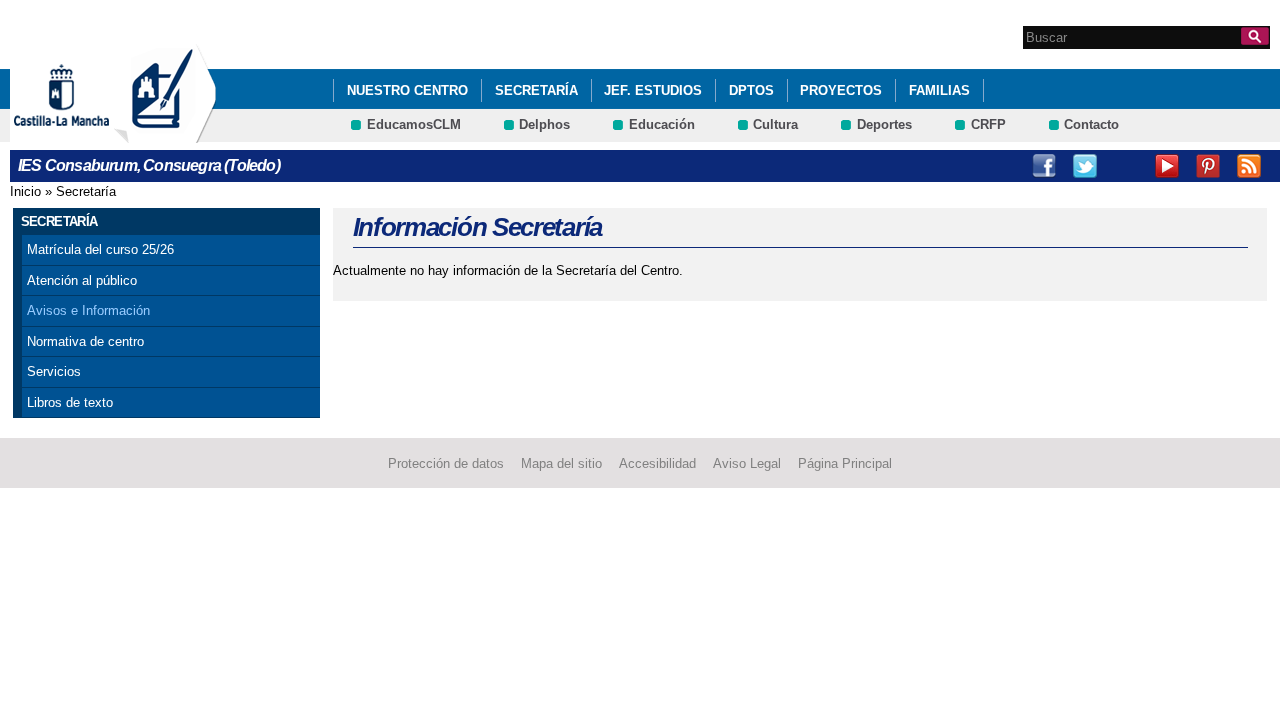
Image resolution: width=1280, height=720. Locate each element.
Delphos (544, 124)
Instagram (1126, 166)
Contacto (1091, 124)
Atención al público (82, 280)
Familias (939, 90)
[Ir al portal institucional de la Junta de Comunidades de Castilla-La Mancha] (86, 133)
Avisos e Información (88, 310)
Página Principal (845, 463)
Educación (662, 124)
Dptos (751, 90)
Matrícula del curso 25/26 (100, 249)
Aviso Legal (747, 463)
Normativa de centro (85, 341)
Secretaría (536, 90)
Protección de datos (446, 463)
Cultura (775, 124)
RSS (1249, 166)
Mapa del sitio (561, 463)
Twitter (1085, 166)
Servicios (54, 371)
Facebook (1044, 166)
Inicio (25, 191)
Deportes (884, 124)
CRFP (988, 124)
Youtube (1167, 166)
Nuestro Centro (407, 90)
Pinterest (1208, 166)
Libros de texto (70, 402)
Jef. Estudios (653, 90)
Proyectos (841, 90)
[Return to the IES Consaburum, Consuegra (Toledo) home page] (165, 133)
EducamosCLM (414, 124)
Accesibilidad (657, 463)
